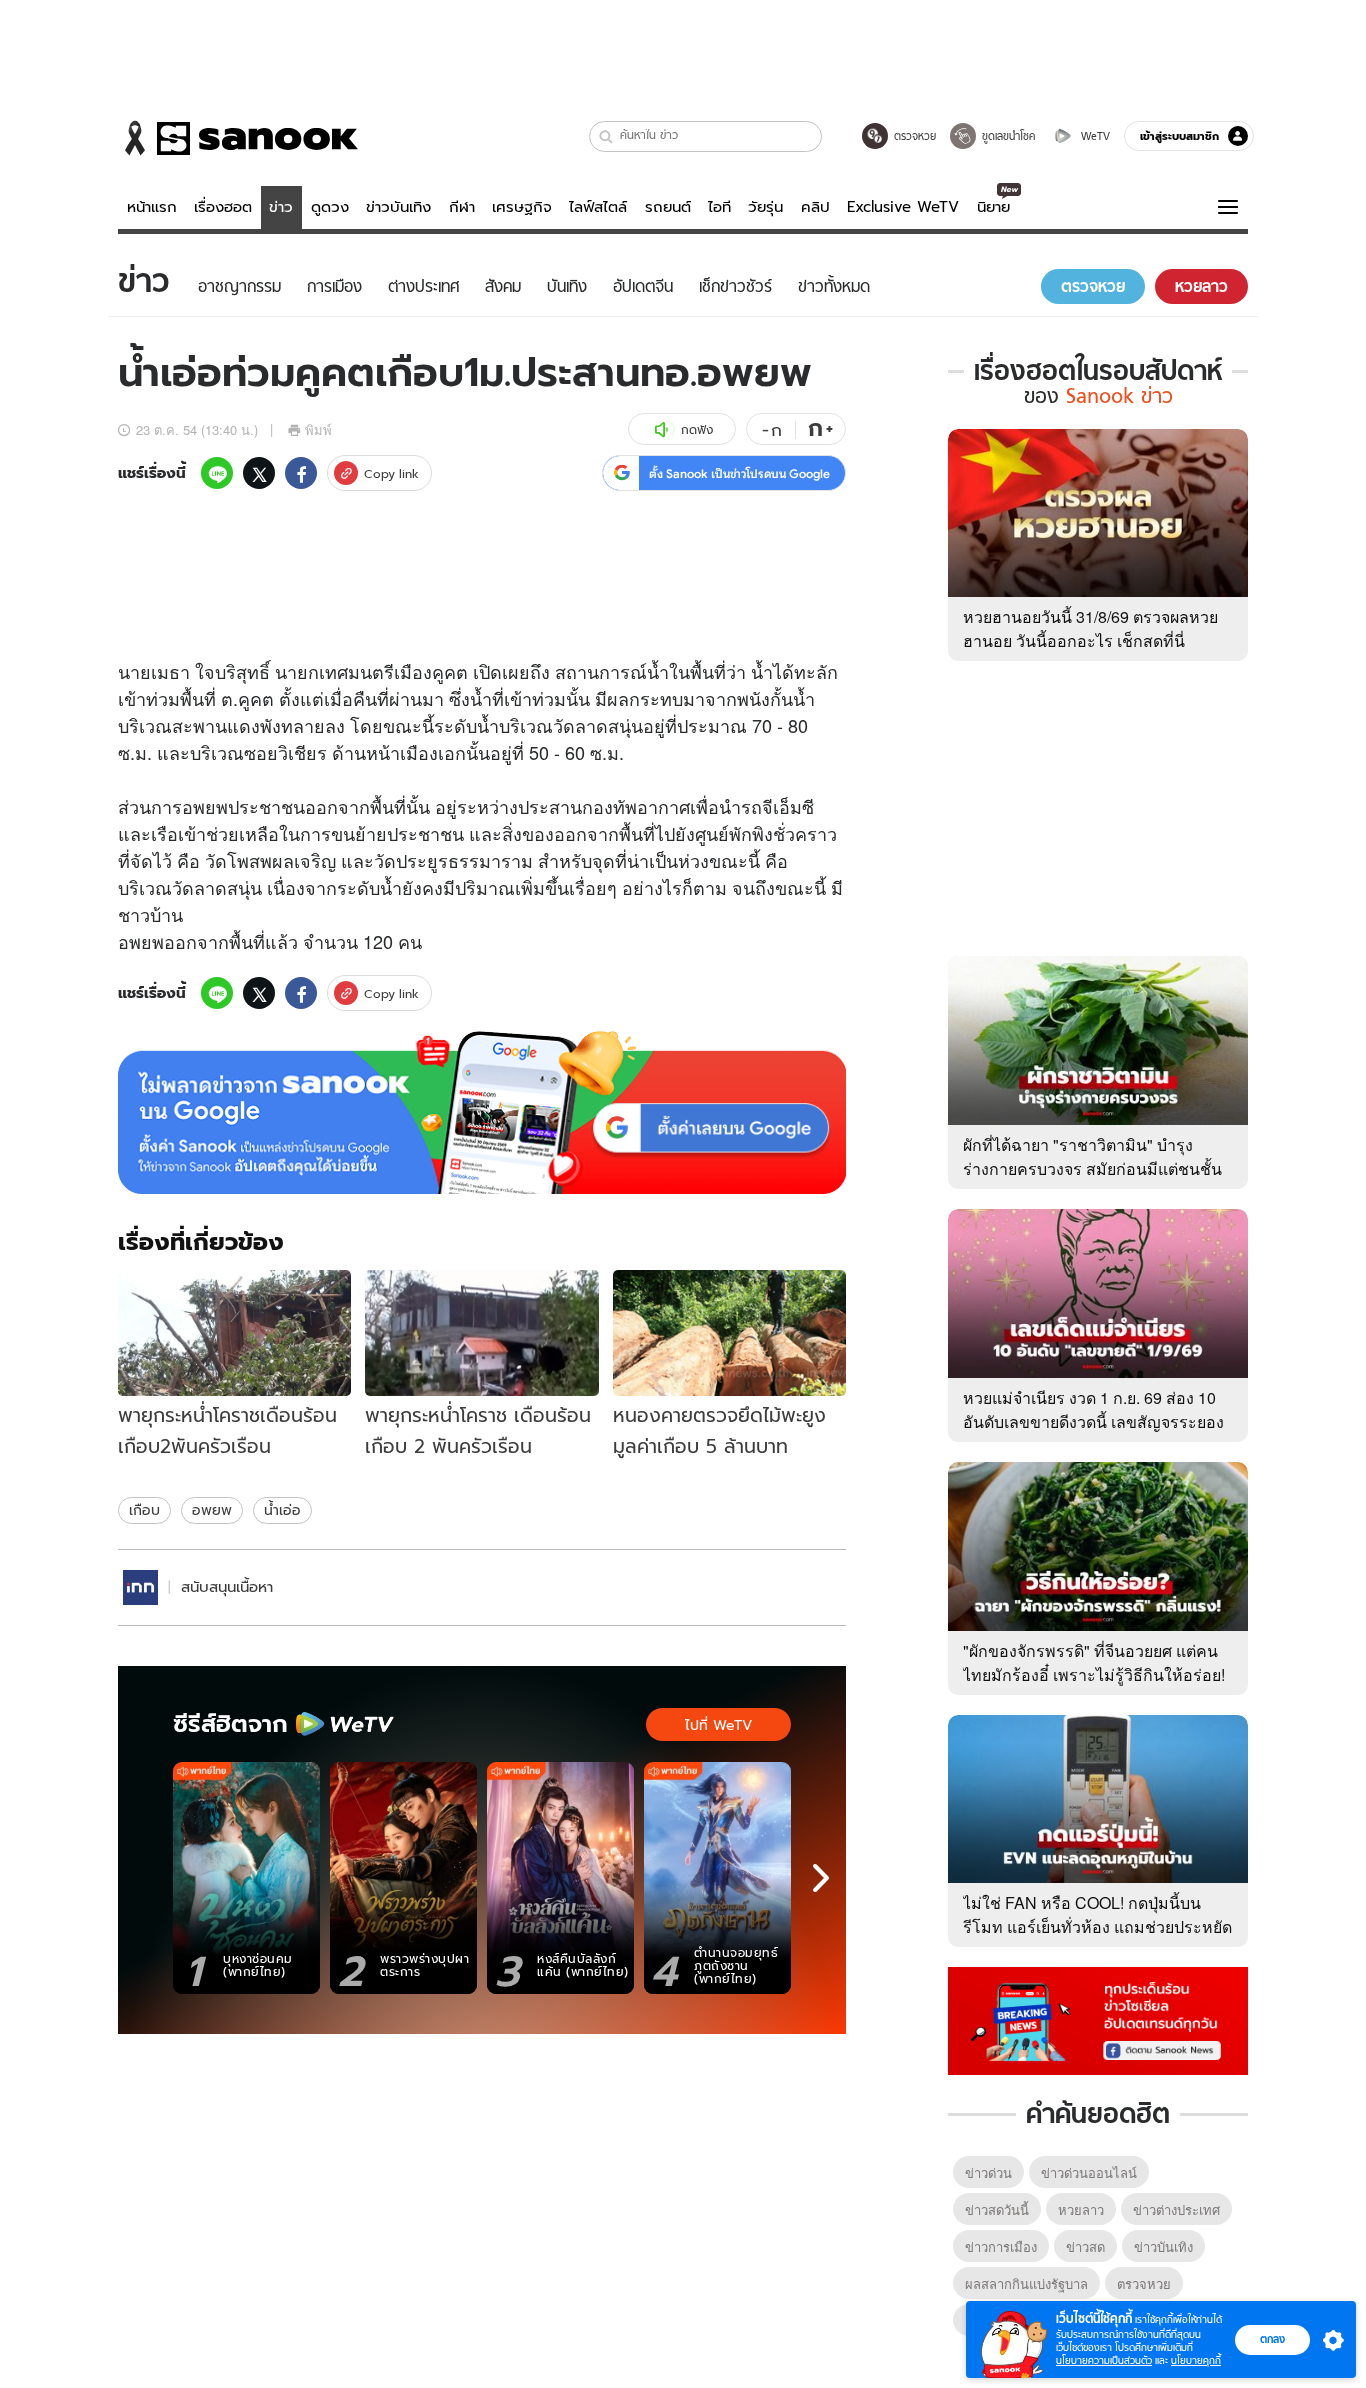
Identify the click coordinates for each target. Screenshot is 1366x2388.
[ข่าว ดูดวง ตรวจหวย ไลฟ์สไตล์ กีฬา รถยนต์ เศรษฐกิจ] (238, 138)
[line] (217, 473)
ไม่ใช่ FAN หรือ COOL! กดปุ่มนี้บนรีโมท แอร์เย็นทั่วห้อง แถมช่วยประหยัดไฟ (1097, 1926)
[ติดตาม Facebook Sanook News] (1098, 2019)
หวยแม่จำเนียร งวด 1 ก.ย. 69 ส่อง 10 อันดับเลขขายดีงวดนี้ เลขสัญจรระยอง (1093, 1409)
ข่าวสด (1085, 2246)
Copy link (391, 473)
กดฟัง (697, 429)
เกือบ (144, 1510)
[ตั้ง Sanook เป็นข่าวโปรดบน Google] (482, 1113)
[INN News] (140, 1587)
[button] (606, 136)
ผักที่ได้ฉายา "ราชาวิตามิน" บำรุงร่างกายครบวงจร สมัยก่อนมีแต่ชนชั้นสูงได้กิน (1092, 1168)
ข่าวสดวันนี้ (997, 2209)
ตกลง (1272, 2339)
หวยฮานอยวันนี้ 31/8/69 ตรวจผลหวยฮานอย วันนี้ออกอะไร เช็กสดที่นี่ (1090, 628)
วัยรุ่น (765, 207)
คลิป (815, 207)
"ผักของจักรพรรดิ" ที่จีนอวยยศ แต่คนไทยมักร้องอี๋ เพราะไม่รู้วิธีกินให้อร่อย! (1094, 1662)
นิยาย (993, 207)
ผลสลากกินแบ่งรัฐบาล (1026, 2283)
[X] (259, 473)
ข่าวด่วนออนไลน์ (1089, 2172)
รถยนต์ (668, 207)
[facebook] (301, 473)
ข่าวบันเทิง (398, 207)
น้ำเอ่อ (282, 1510)
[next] (821, 1878)
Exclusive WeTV (903, 207)
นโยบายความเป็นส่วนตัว (1104, 2360)
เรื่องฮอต (223, 207)
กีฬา (462, 207)
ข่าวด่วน (988, 2172)
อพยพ (212, 1510)
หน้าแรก (152, 207)
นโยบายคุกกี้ (1196, 2360)
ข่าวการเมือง (1001, 2246)
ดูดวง (330, 207)
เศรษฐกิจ (522, 207)
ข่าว (281, 207)
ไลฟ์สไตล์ (598, 207)
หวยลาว (1081, 2209)
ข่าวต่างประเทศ (1176, 2209)
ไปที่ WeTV (718, 1725)
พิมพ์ (318, 429)
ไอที (719, 207)
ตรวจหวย (1144, 2283)
